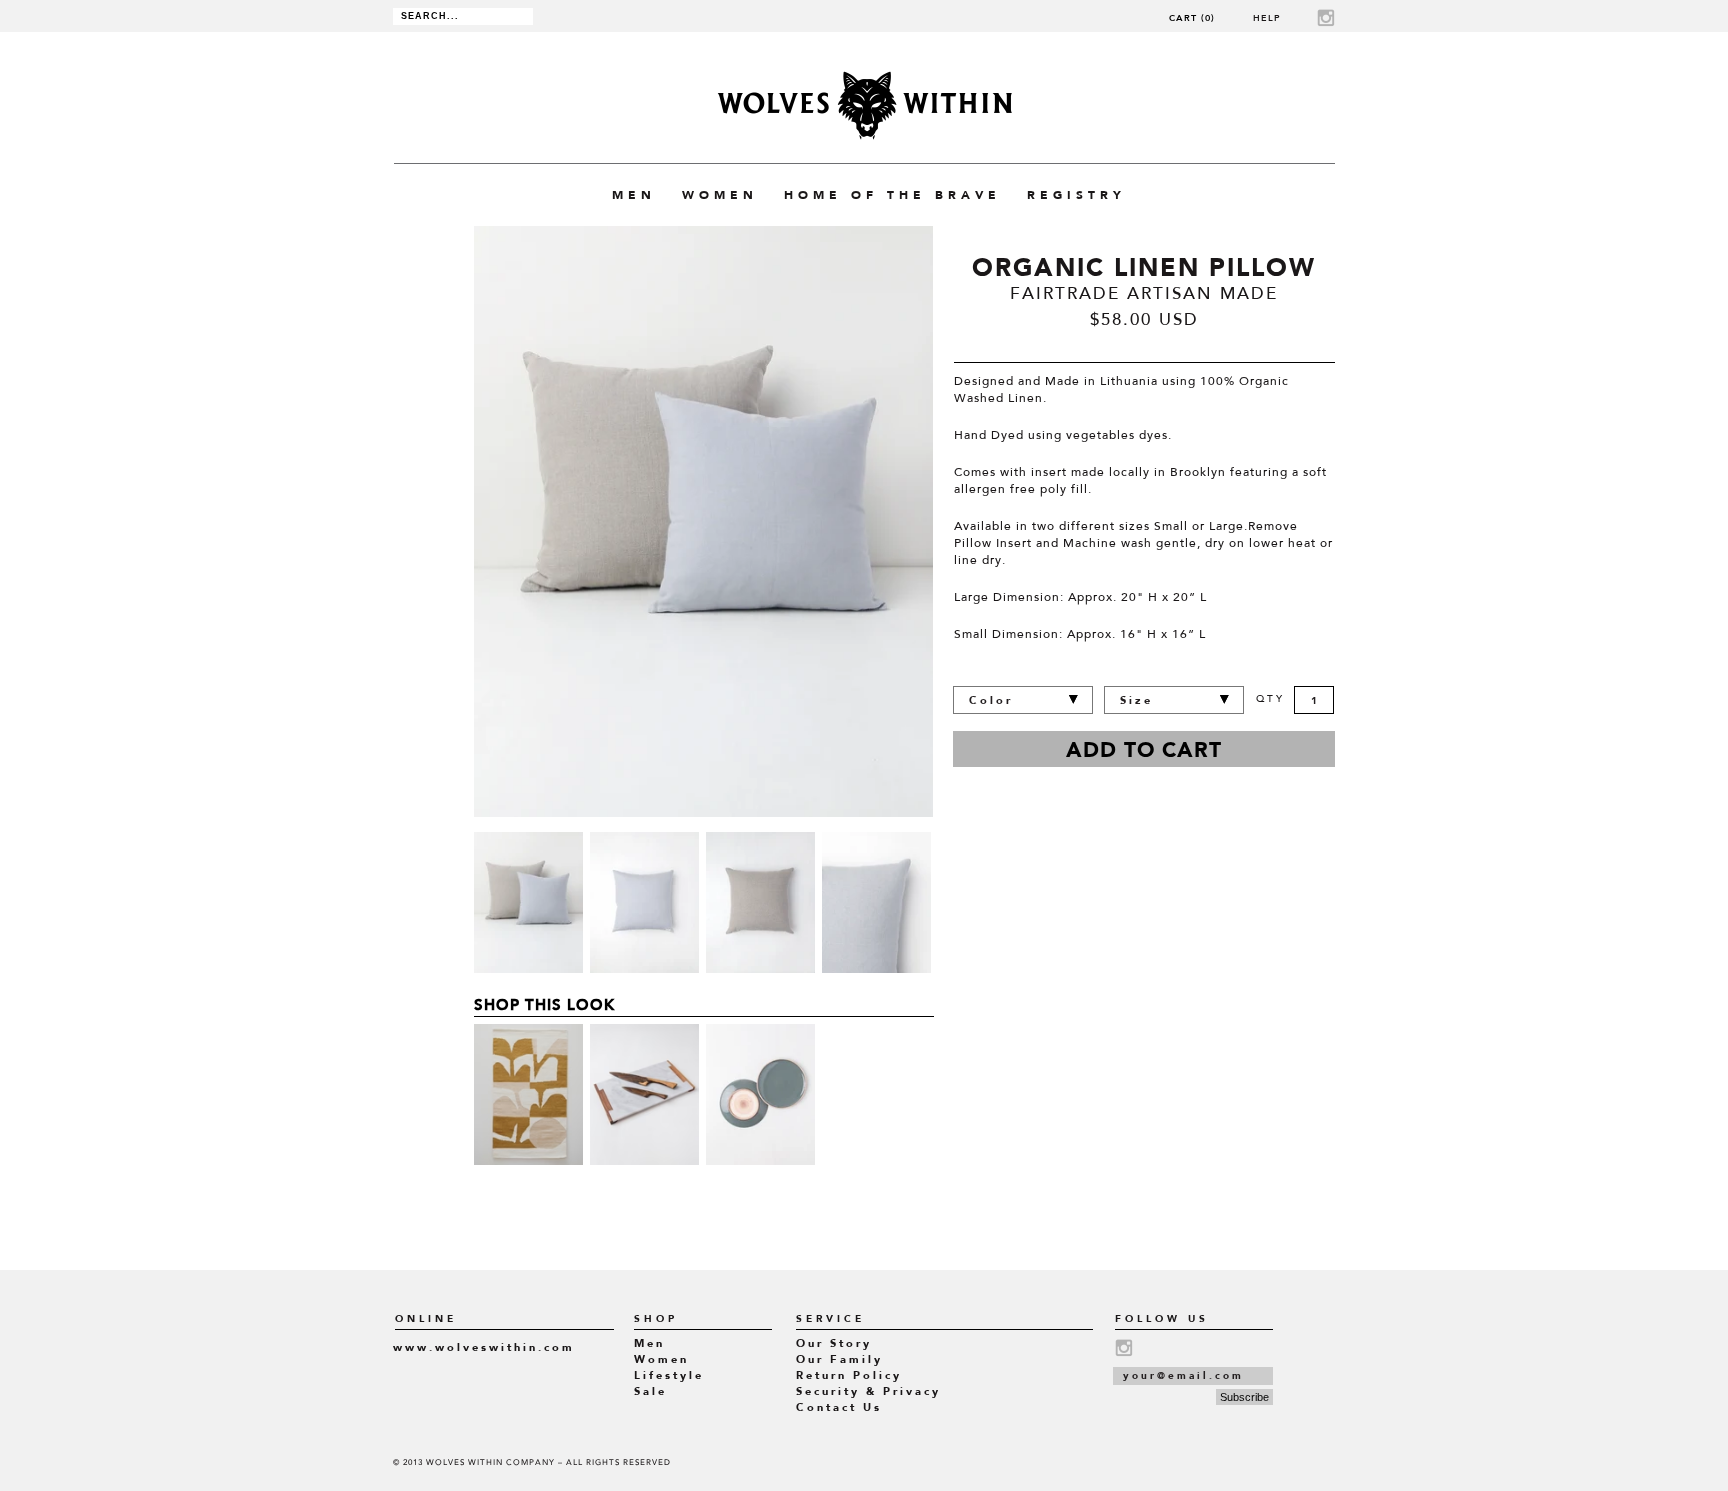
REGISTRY (1076, 195)
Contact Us (839, 1407)
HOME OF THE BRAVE (892, 195)
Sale (650, 1391)
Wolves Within (864, 105)
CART (1192, 17)
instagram (1326, 17)
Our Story (834, 1343)
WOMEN (720, 195)
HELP (1267, 17)
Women (661, 1359)
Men (649, 1343)
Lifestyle (669, 1375)
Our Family (839, 1359)
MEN (634, 195)
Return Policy (849, 1375)
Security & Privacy (868, 1391)
